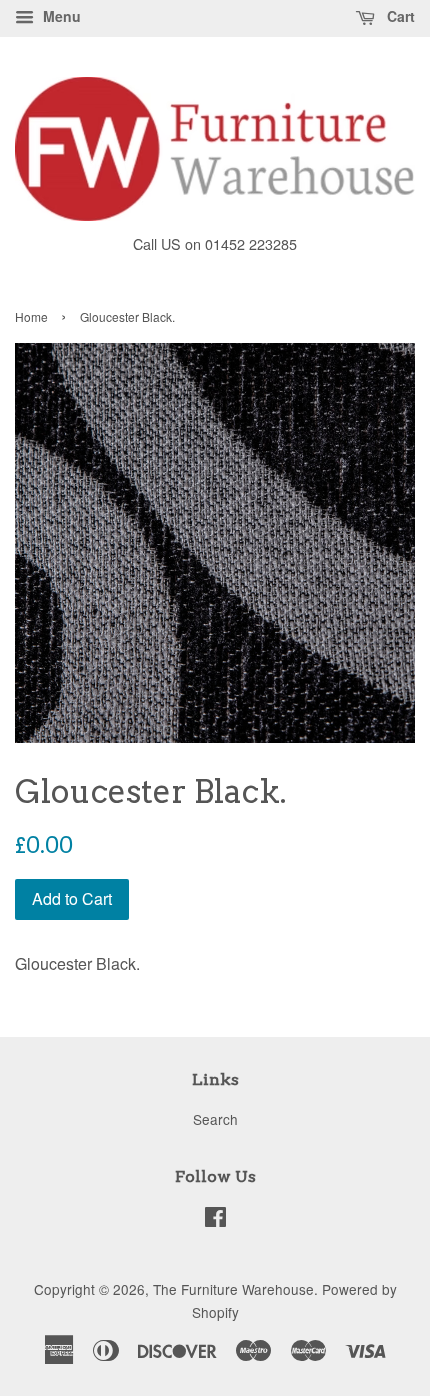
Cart (399, 16)
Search (215, 1119)
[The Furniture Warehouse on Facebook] (215, 1220)
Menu (60, 16)
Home (31, 316)
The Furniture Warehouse (233, 1289)
